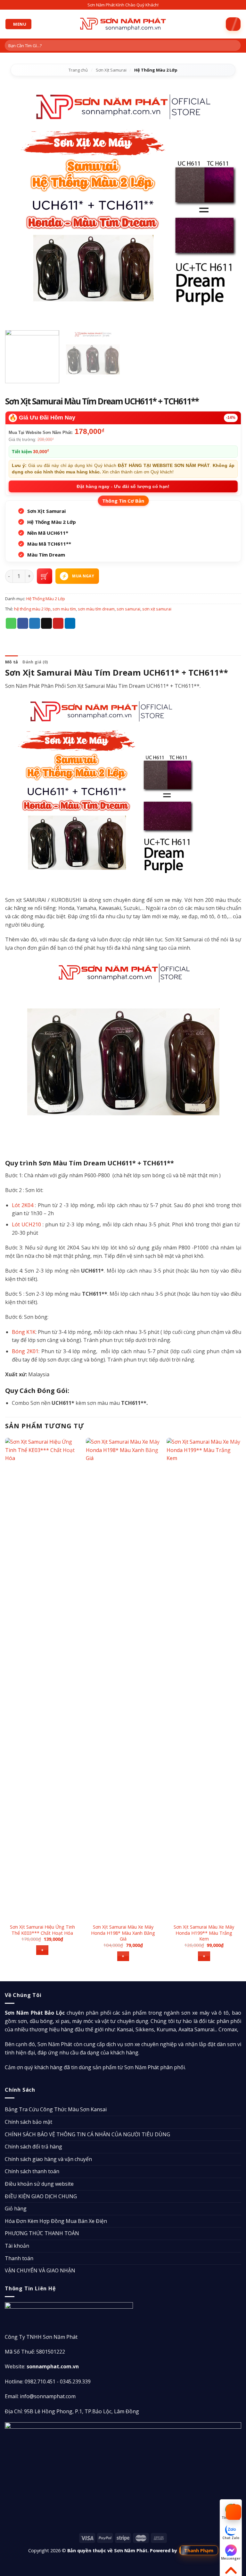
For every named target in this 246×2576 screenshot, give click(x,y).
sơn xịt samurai (157, 609)
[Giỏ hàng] (233, 24)
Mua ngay (83, 576)
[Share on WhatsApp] (11, 623)
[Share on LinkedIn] (70, 623)
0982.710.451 (40, 2382)
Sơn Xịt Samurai (111, 70)
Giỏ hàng (16, 2209)
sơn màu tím (64, 609)
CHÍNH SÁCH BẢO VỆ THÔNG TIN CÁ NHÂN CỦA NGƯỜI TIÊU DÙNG (87, 2134)
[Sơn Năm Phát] (123, 24)
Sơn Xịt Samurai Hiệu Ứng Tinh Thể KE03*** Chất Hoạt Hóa (42, 1930)
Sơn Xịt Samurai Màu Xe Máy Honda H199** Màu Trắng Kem (204, 1933)
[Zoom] (14, 318)
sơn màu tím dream (96, 609)
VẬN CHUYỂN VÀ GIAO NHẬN (40, 2270)
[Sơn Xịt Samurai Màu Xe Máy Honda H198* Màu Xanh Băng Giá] (123, 1679)
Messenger (231, 2558)
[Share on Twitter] (35, 623)
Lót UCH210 (26, 1224)
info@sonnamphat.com (48, 2396)
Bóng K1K (24, 1332)
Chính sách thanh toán (32, 2171)
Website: (42, 2366)
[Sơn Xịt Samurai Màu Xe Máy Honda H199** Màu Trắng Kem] (204, 1679)
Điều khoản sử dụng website (39, 2184)
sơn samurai (128, 609)
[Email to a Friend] (46, 623)
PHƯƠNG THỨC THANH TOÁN (42, 2233)
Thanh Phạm (199, 2550)
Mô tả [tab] (12, 662)
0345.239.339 (75, 2382)
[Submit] (235, 46)
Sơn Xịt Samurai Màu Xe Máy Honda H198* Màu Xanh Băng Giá (123, 1933)
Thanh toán (19, 2258)
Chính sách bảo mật (29, 2122)
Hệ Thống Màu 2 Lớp (156, 70)
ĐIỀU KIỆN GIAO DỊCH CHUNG (41, 2196)
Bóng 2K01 (25, 1351)
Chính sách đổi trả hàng (33, 2147)
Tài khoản (17, 2246)
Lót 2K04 (23, 1205)
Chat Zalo (231, 2538)
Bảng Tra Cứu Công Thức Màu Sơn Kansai (56, 2109)
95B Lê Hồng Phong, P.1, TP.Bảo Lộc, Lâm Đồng (82, 2411)
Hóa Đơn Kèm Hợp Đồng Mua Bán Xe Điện (56, 2221)
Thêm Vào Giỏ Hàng (45, 576)
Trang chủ (78, 70)
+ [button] (42, 1950)
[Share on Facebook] (23, 623)
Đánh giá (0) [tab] (35, 662)
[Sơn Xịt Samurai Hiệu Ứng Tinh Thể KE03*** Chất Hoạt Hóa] (42, 1679)
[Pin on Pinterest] (58, 623)
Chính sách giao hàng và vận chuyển (48, 2159)
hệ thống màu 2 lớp (32, 609)
